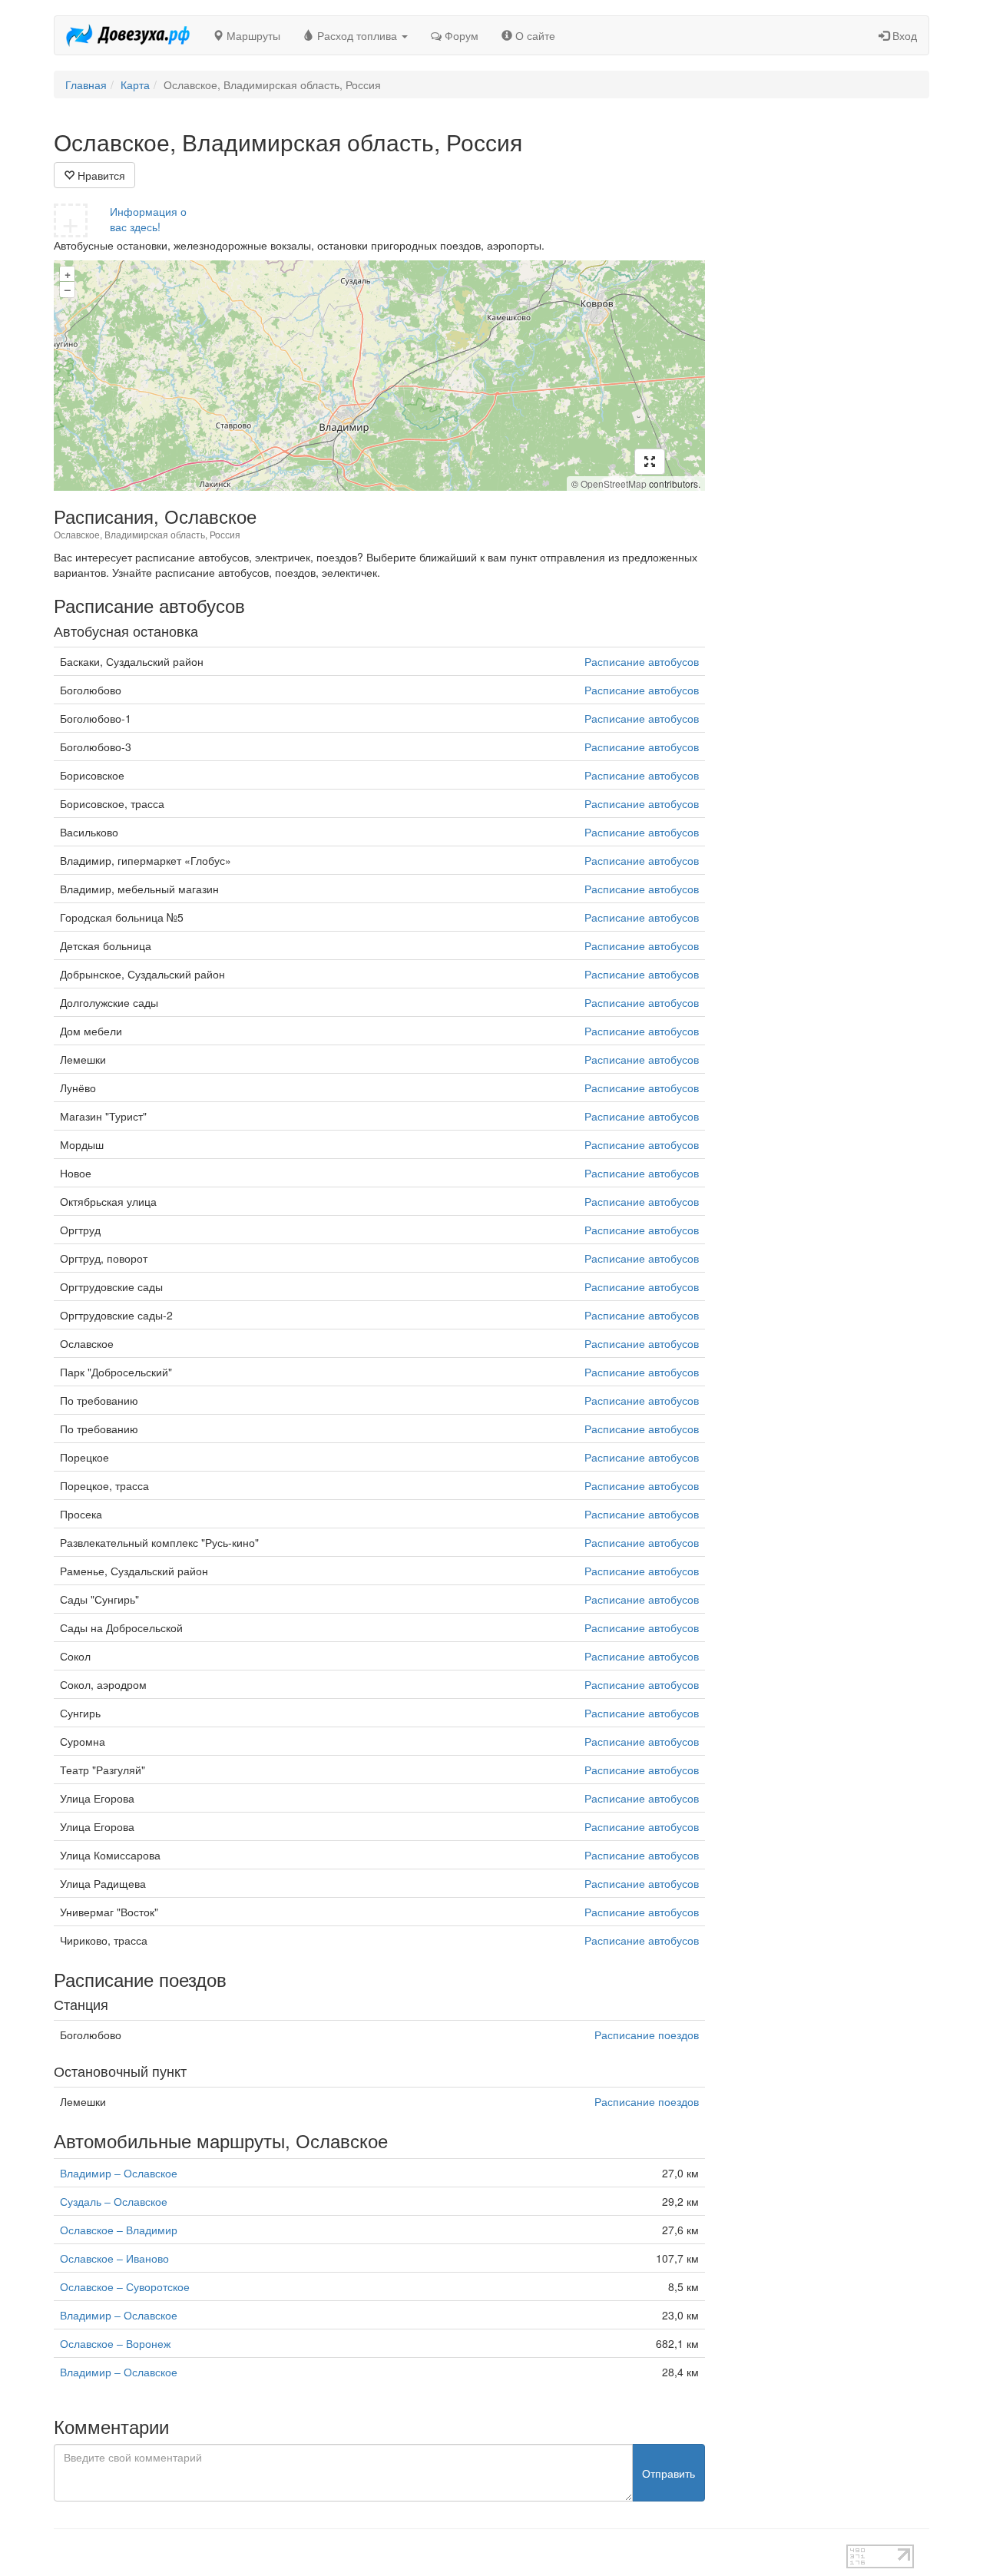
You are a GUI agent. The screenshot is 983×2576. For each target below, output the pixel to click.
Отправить (669, 2473)
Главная (86, 84)
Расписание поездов (647, 2035)
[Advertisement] (829, 359)
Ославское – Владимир (119, 2230)
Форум (460, 35)
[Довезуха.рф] (128, 35)
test (437, 2552)
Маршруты (252, 35)
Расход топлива (357, 35)
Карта (135, 84)
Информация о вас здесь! (148, 219)
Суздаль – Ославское (114, 2201)
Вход (903, 35)
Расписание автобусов (642, 661)
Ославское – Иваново (114, 2258)
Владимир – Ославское (119, 2173)
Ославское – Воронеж (115, 2343)
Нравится (100, 175)
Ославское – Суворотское (125, 2286)
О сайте (534, 35)
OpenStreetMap (614, 483)
